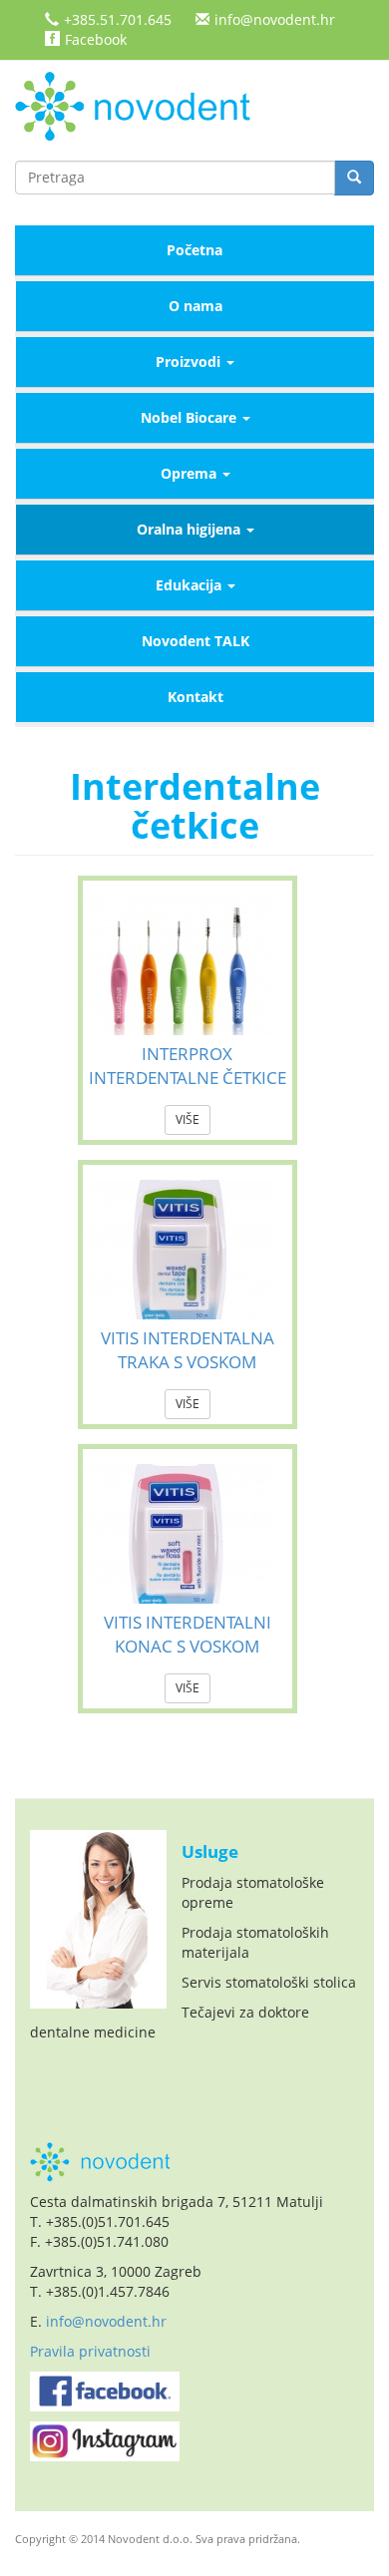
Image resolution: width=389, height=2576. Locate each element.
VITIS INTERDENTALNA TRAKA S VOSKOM (188, 1350)
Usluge (210, 1851)
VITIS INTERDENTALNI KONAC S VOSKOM (188, 1634)
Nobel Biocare (191, 417)
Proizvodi (190, 362)
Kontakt (195, 697)
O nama (195, 306)
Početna (194, 250)
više (188, 1119)
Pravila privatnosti (90, 2351)
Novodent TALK (195, 641)
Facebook (96, 39)
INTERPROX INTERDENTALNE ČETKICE (188, 1066)
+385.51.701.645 (118, 19)
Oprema (191, 473)
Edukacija (191, 585)
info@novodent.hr (275, 19)
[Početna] (140, 104)
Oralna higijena (191, 529)
